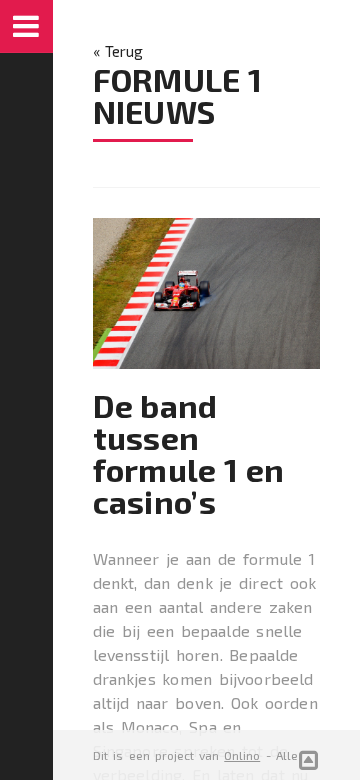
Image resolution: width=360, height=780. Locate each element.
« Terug (118, 51)
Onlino (242, 755)
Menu (26, 26)
